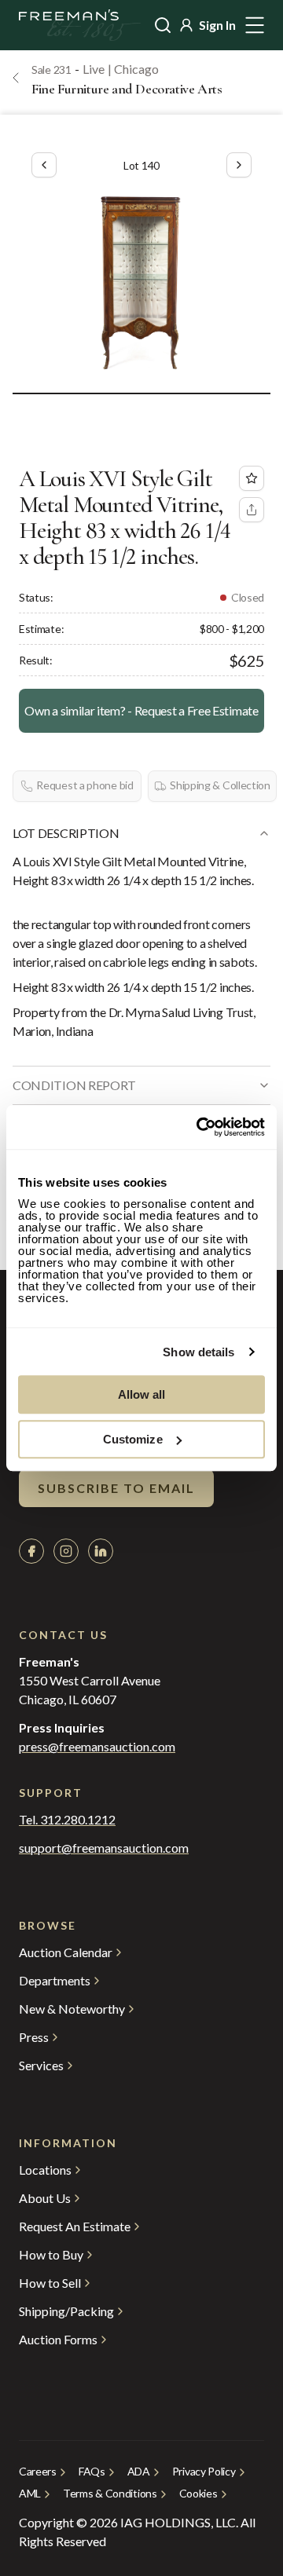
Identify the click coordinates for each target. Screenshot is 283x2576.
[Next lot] (239, 165)
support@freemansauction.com (104, 1848)
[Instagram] (66, 1551)
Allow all (142, 1394)
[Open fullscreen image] (141, 281)
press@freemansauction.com (97, 1747)
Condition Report (74, 1085)
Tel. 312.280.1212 (67, 1820)
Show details (198, 1352)
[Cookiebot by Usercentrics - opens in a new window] (200, 1127)
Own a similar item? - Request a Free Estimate (141, 710)
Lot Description (66, 833)
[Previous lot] (44, 165)
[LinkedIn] (101, 1551)
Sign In (217, 25)
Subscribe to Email (116, 1488)
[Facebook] (31, 1551)
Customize (133, 1439)
